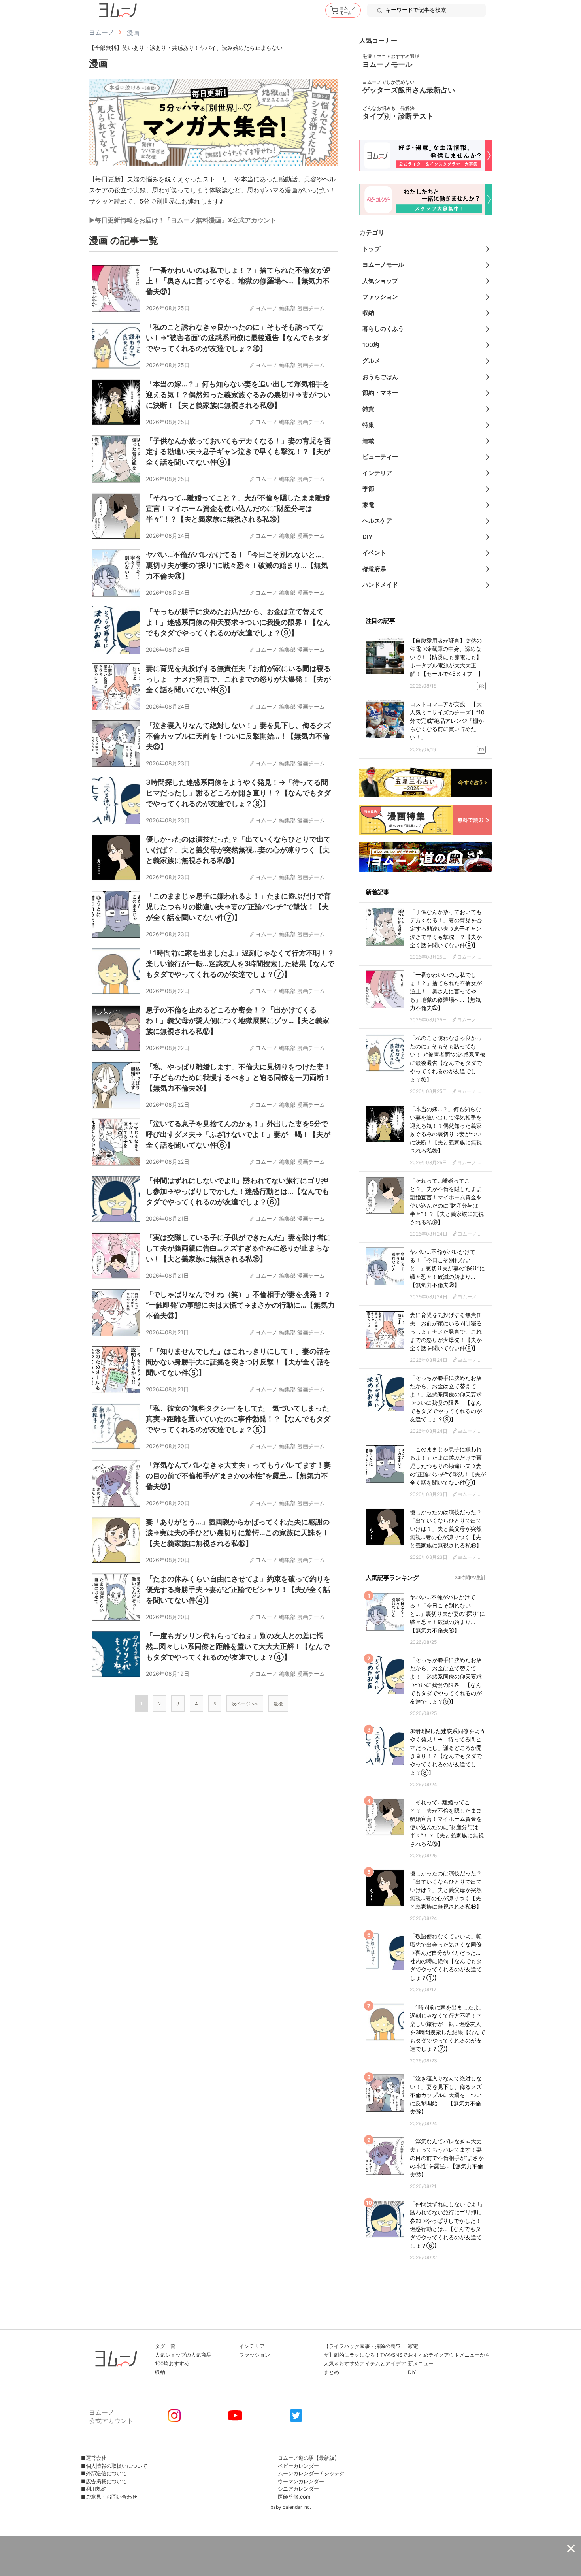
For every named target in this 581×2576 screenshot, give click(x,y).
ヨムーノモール (383, 265)
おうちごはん (380, 377)
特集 (368, 425)
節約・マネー (380, 393)
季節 (368, 489)
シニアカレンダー (298, 2489)
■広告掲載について (104, 2481)
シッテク (334, 2473)
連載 (368, 441)
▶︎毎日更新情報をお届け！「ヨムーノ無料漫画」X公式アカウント (183, 220)
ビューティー (380, 457)
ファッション (380, 297)
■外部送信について (104, 2473)
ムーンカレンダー (298, 2473)
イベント (374, 553)
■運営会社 (94, 2458)
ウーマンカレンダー (301, 2481)
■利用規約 (94, 2489)
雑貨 (368, 409)
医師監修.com (294, 2497)
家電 (368, 505)
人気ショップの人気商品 (183, 2355)
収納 (368, 313)
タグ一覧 (165, 2346)
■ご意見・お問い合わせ (109, 2497)
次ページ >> (245, 1704)
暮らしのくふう (383, 329)
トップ (371, 249)
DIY (368, 537)
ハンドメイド (380, 585)
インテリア (377, 473)
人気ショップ (380, 281)
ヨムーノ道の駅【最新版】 (309, 2458)
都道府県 (374, 569)
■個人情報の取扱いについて (114, 2466)
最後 (278, 1704)
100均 (371, 345)
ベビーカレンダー (298, 2466)
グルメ (371, 361)
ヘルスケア (377, 521)
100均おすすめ (172, 2363)
